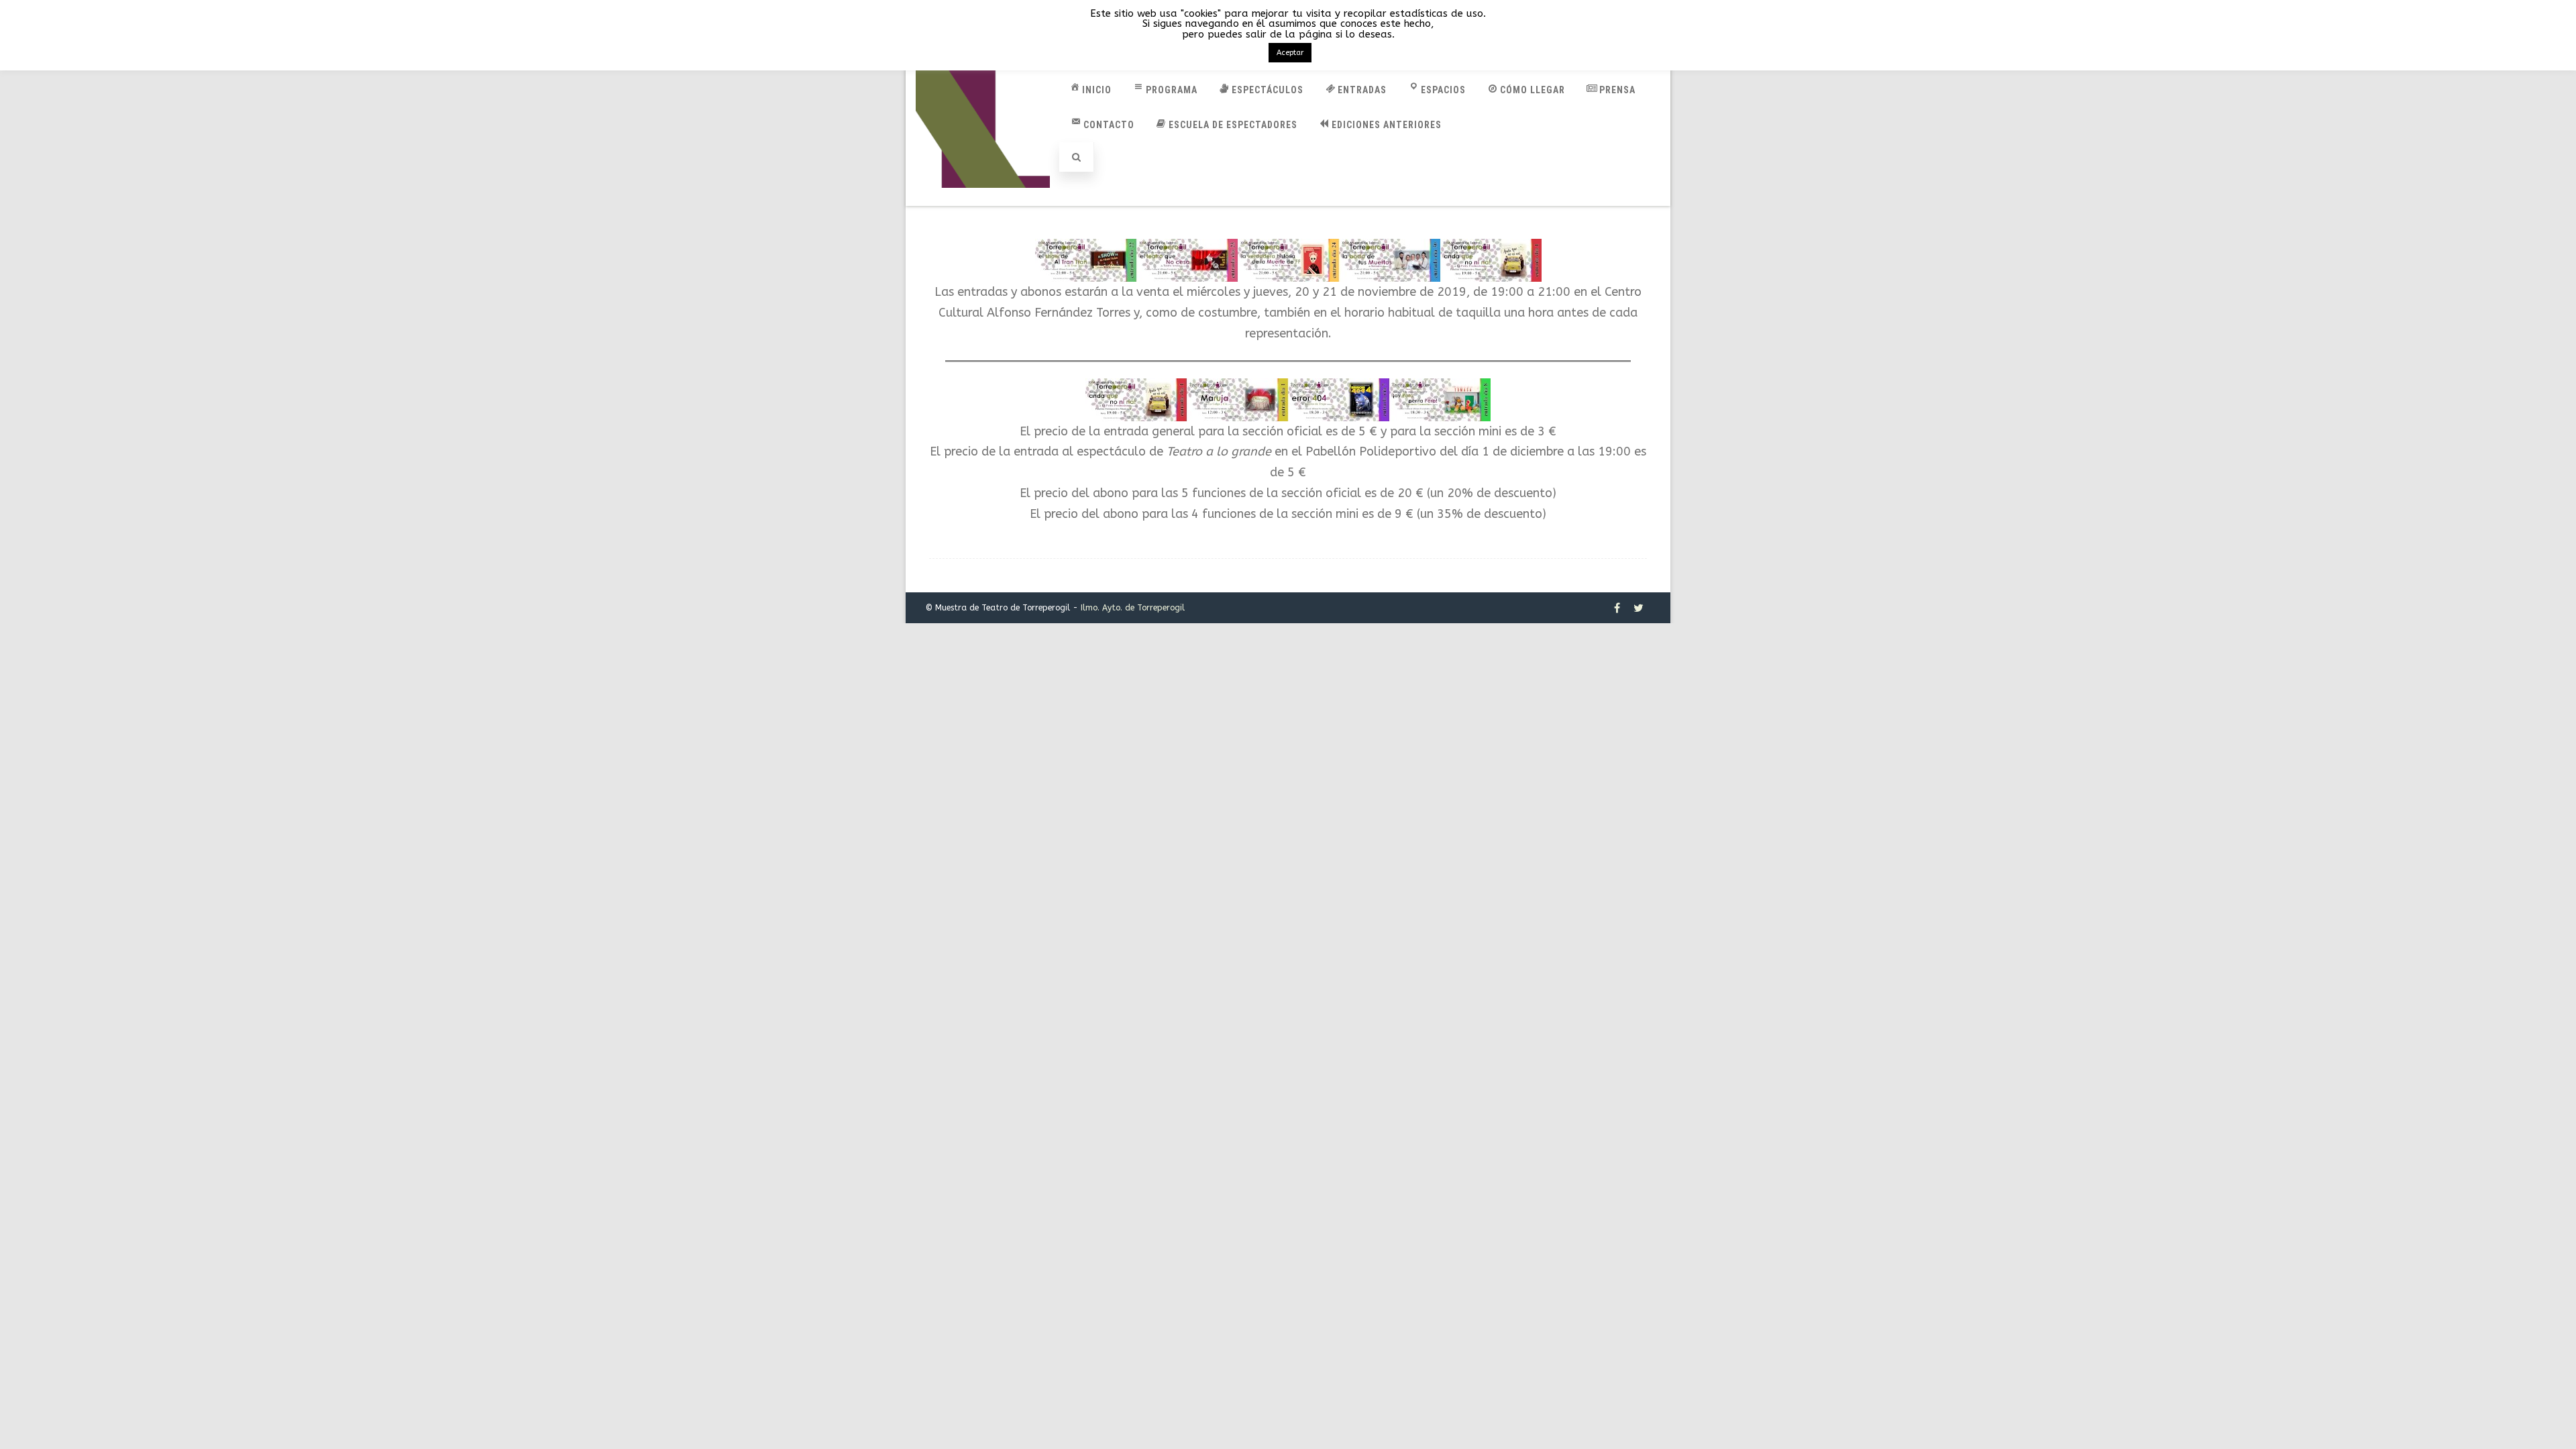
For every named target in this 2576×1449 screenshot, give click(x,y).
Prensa (1617, 90)
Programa (1172, 90)
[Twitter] (1639, 608)
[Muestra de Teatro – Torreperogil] (983, 200)
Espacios (1443, 90)
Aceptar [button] (1290, 53)
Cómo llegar (1533, 90)
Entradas (1362, 90)
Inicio (1097, 90)
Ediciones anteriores (1387, 125)
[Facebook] (1617, 608)
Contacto (1109, 125)
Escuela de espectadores (1233, 125)
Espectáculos (1268, 90)
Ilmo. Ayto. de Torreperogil (1133, 608)
